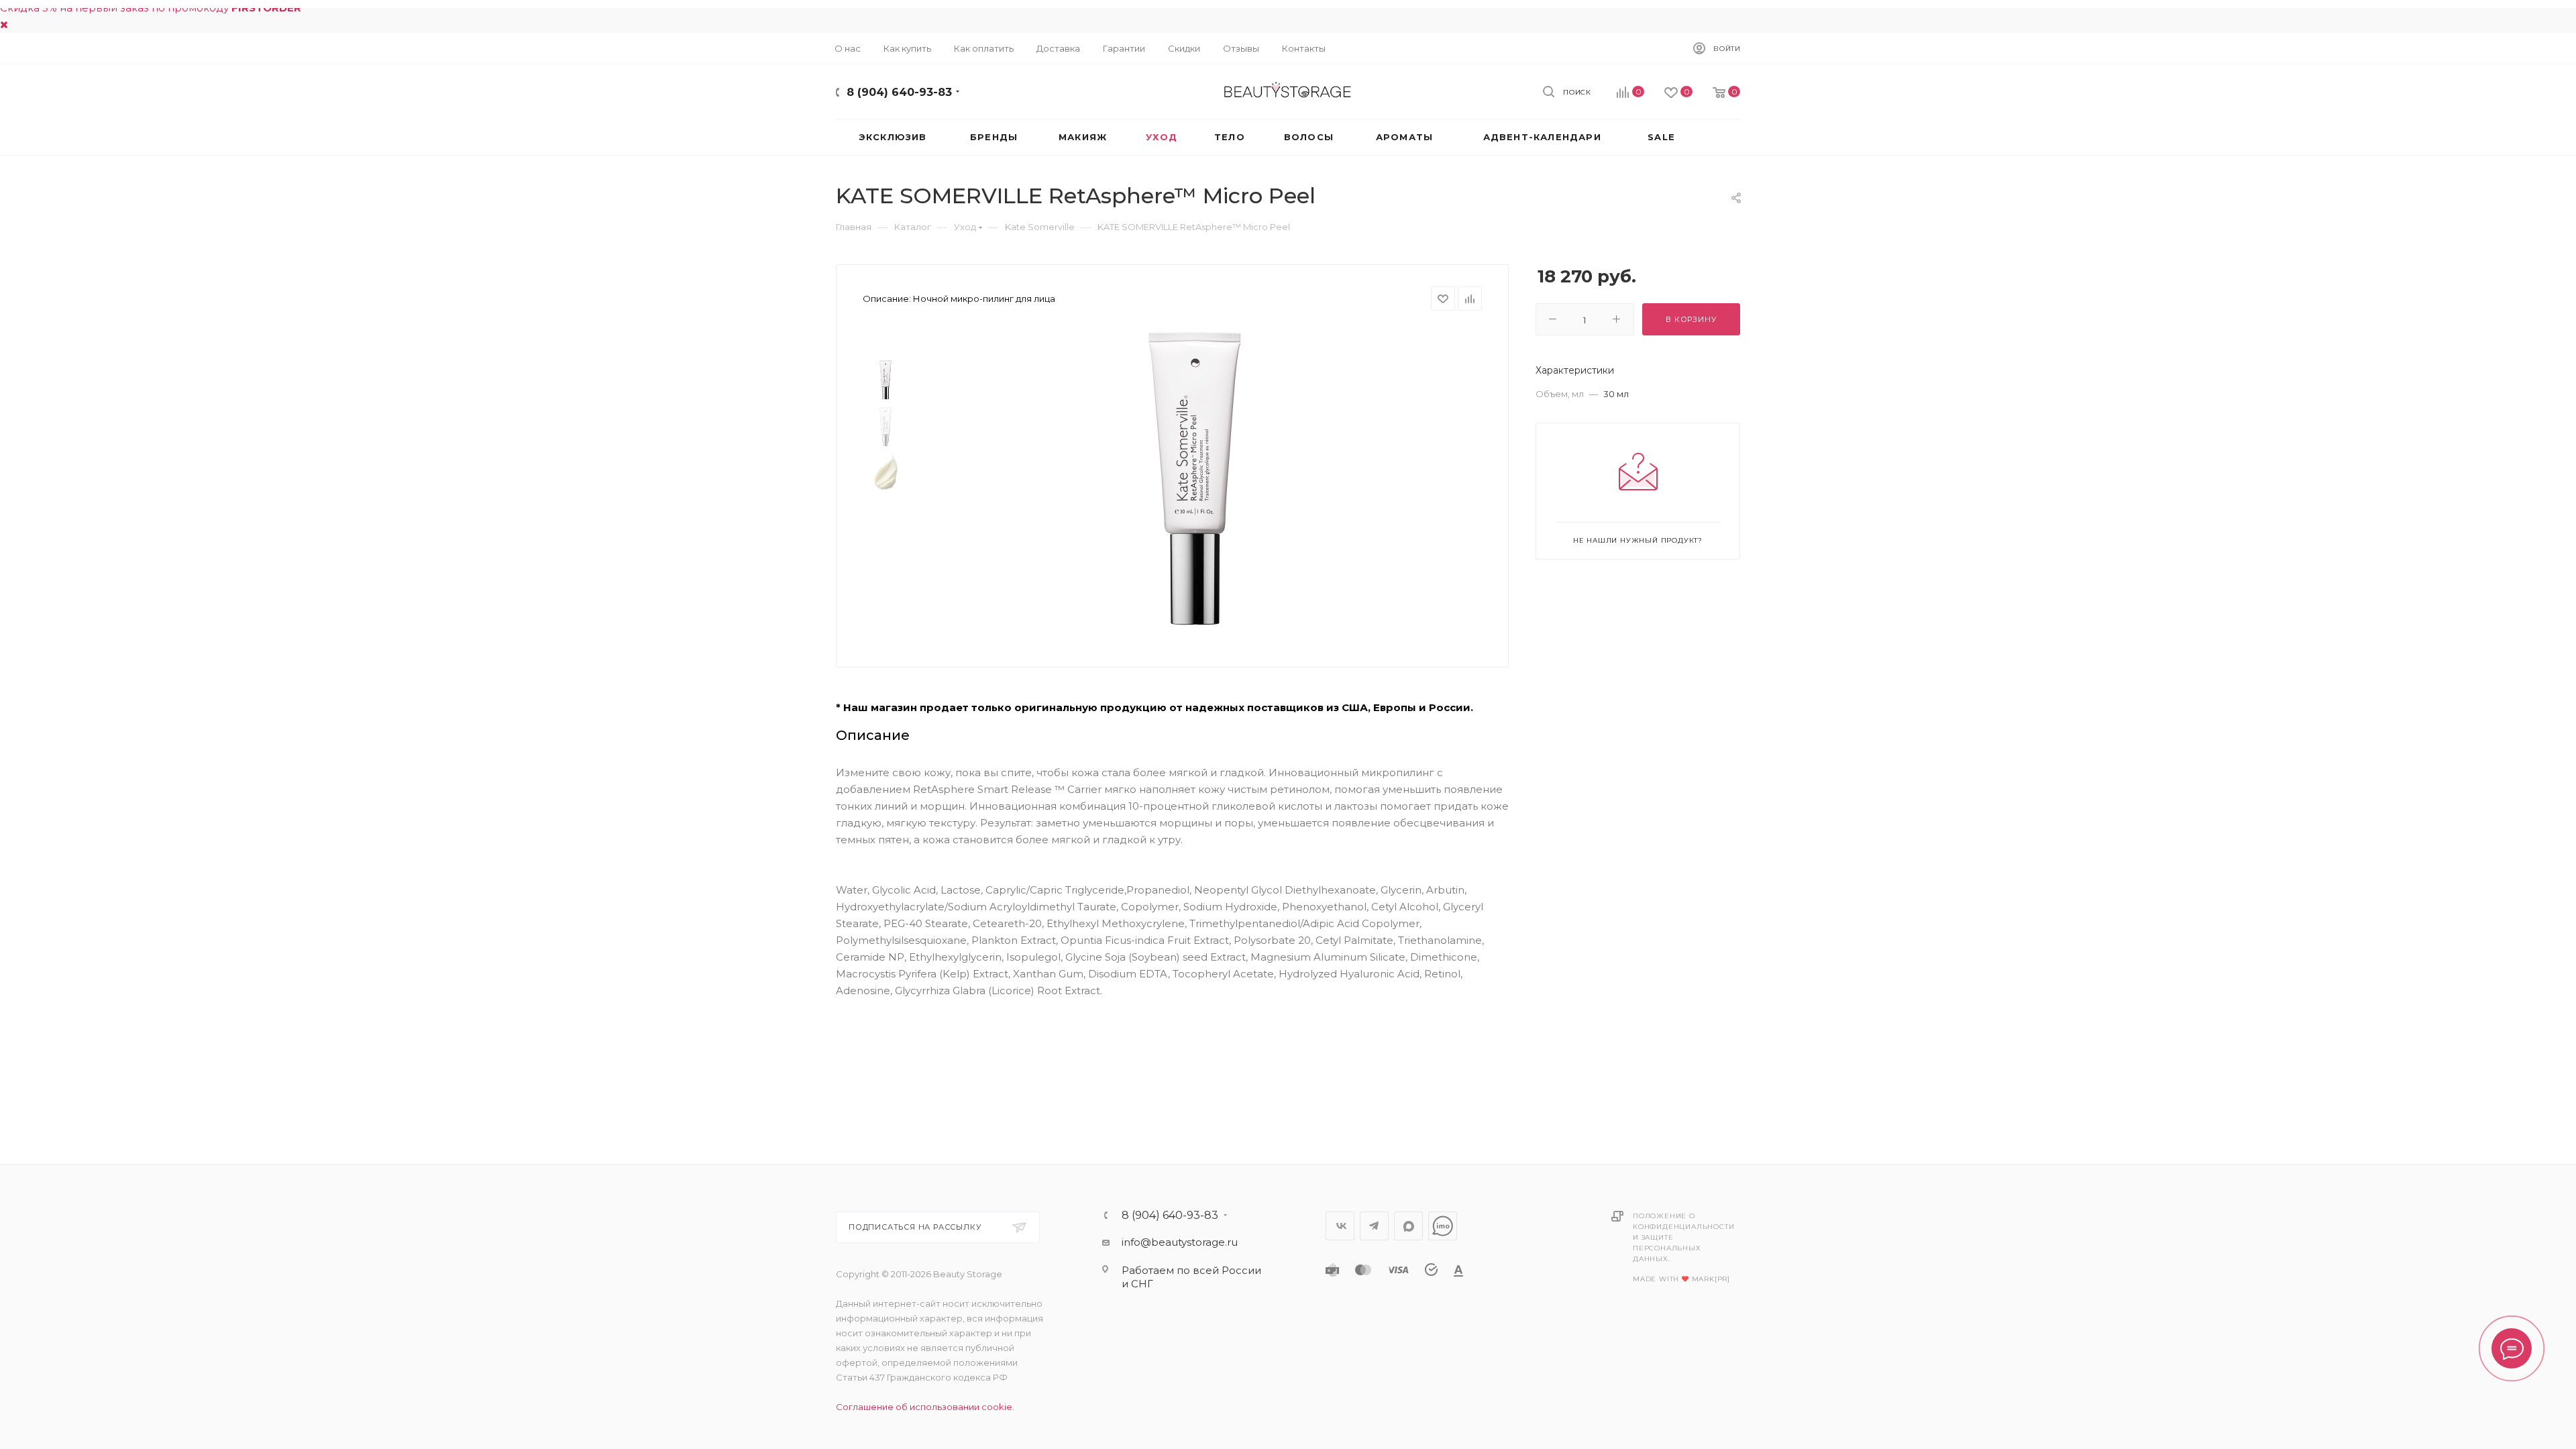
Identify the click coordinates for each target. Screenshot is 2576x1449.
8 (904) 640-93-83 (899, 92)
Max (1408, 1226)
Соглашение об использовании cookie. (925, 1407)
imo (1443, 1226)
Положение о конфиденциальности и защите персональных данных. (1683, 1237)
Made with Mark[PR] (1681, 1279)
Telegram (1374, 1226)
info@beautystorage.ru (1180, 1242)
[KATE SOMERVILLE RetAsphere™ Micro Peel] (1195, 478)
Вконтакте (1340, 1226)
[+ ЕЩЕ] (1717, 137)
